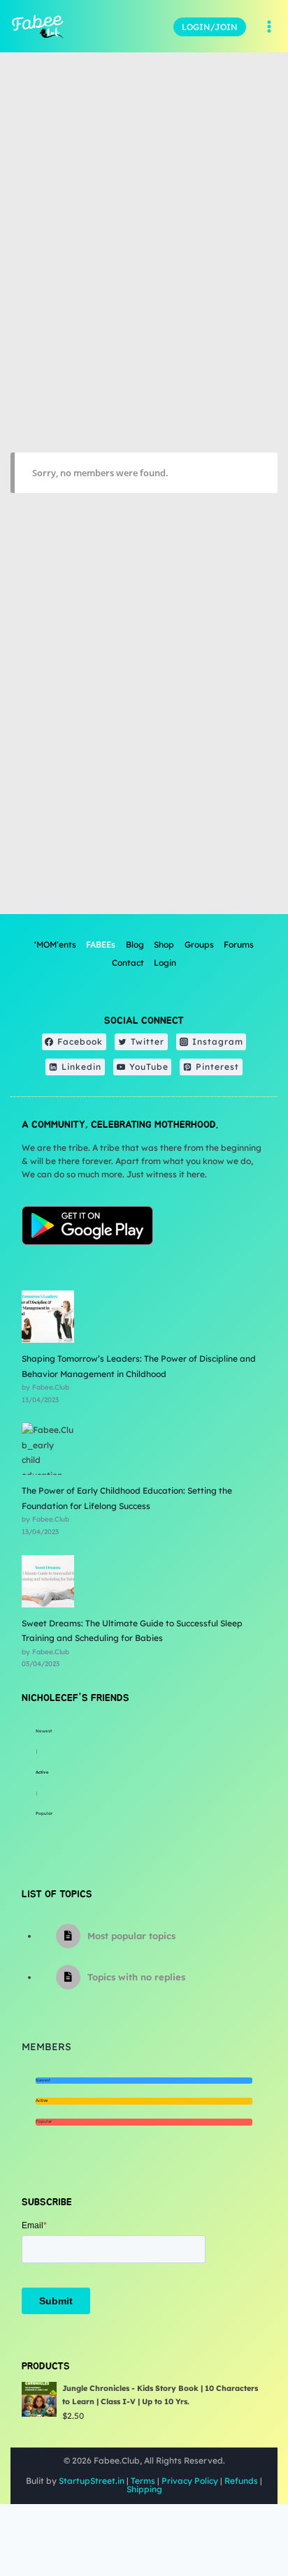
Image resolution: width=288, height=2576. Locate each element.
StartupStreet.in (92, 2481)
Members (46, 2047)
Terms (143, 2481)
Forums (239, 944)
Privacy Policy (190, 2481)
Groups (199, 944)
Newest (44, 1731)
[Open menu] (269, 27)
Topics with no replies (136, 1977)
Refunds (241, 2481)
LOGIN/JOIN (210, 27)
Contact (128, 963)
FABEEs (101, 944)
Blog (135, 944)
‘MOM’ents (55, 944)
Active (42, 1772)
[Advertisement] (144, 760)
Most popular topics (131, 1936)
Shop (164, 944)
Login (165, 963)
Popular (44, 1813)
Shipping (144, 2489)
